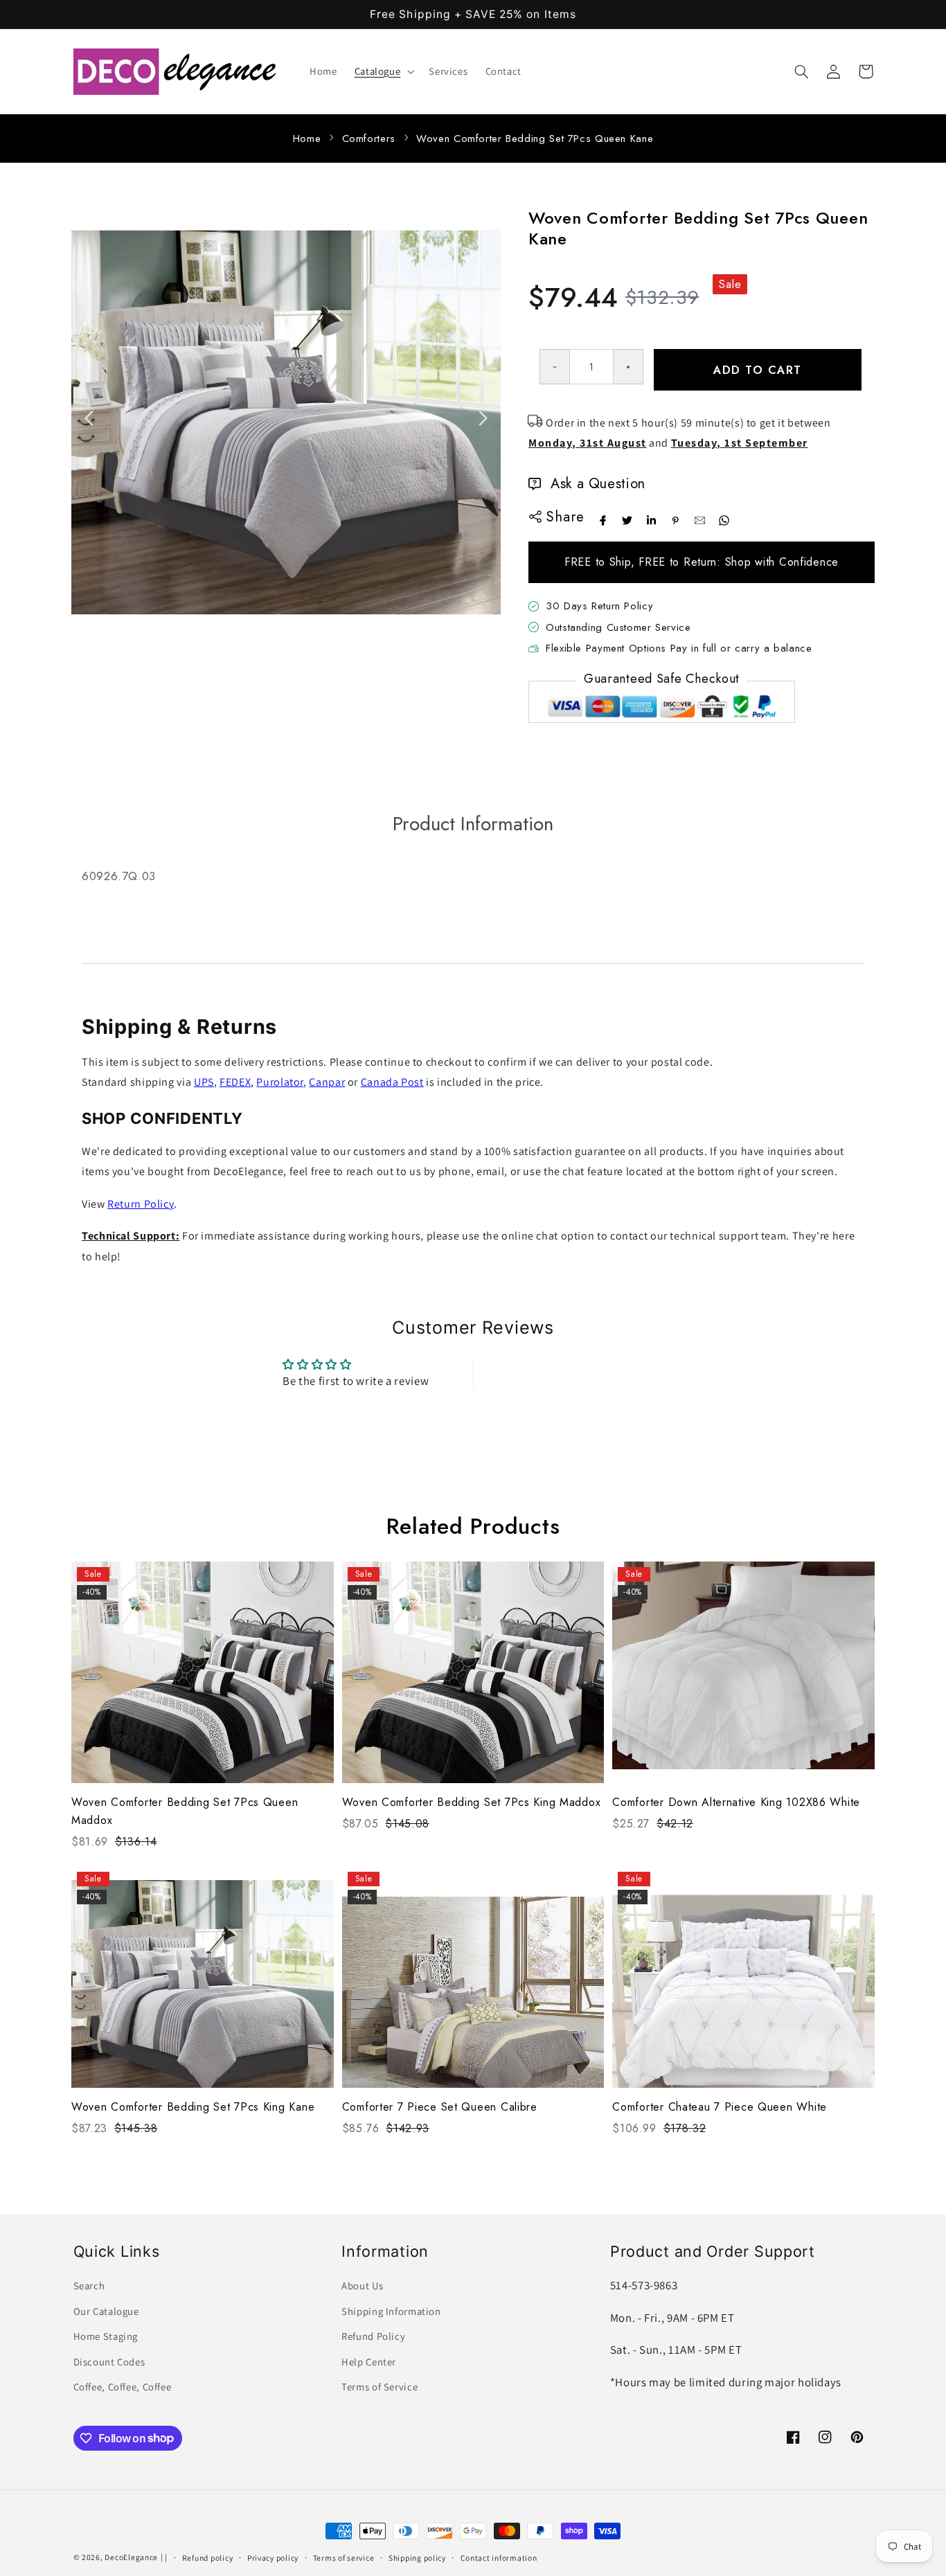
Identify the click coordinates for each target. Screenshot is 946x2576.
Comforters (369, 138)
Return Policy (141, 1204)
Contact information (499, 2558)
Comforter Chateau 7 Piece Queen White (720, 2107)
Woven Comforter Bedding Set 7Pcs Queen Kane (535, 138)
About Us (362, 2286)
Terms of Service (380, 2387)
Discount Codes (109, 2362)
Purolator (280, 1082)
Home (307, 138)
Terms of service (344, 2558)
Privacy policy (273, 2558)
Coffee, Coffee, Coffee (123, 2387)
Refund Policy (373, 2336)
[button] (383, 71)
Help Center (369, 2362)
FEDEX (235, 1082)
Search (89, 2286)
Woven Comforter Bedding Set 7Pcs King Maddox (472, 1802)
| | (164, 2557)
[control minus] (554, 367)
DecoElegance (131, 2557)
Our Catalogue (106, 2311)
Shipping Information (391, 2311)
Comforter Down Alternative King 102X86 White (736, 1802)
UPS (204, 1082)
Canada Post (392, 1082)
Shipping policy (417, 2558)
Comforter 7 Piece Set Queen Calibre (440, 2107)
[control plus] (628, 367)
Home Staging (106, 2336)
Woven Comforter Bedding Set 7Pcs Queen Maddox (185, 1811)
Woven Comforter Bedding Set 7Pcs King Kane (193, 2107)
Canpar (327, 1082)
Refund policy (208, 2558)
